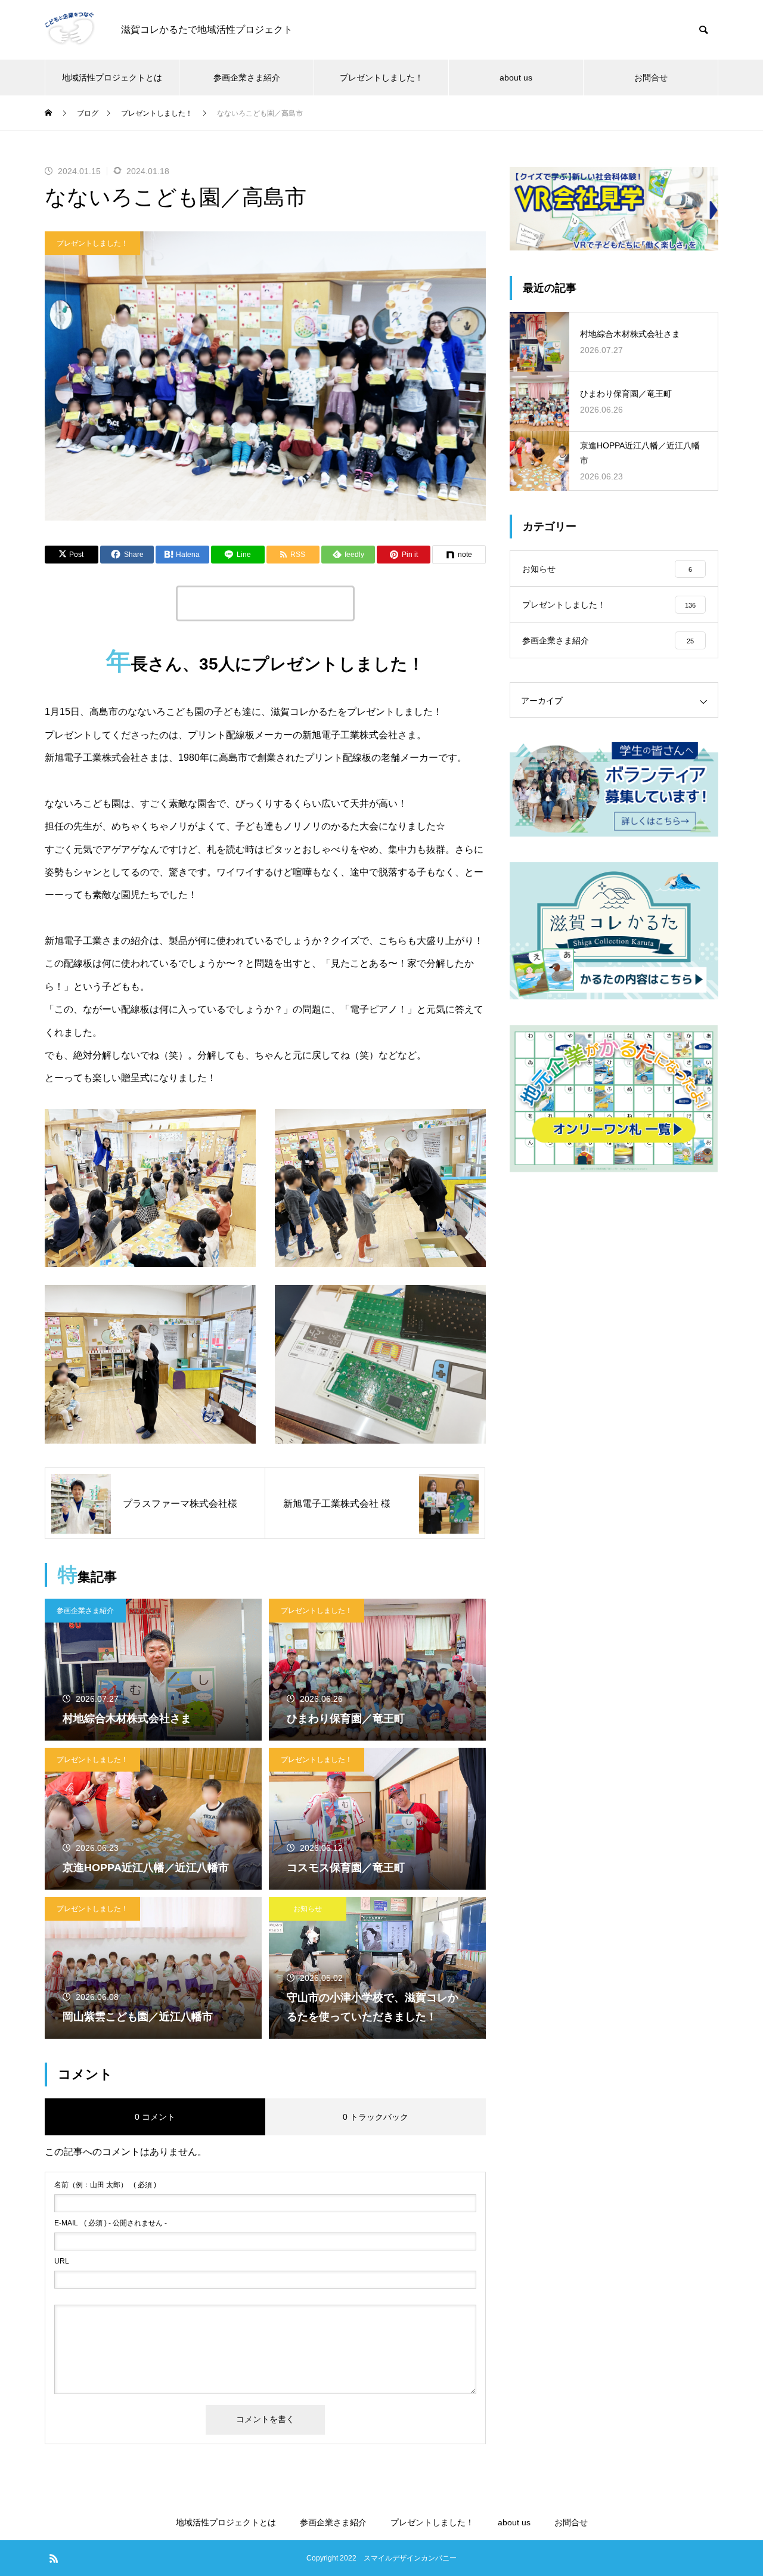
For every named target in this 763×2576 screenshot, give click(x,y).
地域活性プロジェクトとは (112, 78)
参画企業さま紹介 (247, 78)
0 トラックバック (376, 2117)
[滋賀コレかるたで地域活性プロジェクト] (71, 30)
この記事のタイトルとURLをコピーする (265, 603)
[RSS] (54, 2558)
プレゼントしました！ (381, 78)
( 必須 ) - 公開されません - (111, 2223)
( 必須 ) (105, 2185)
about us (516, 78)
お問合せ (651, 78)
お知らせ (308, 1909)
